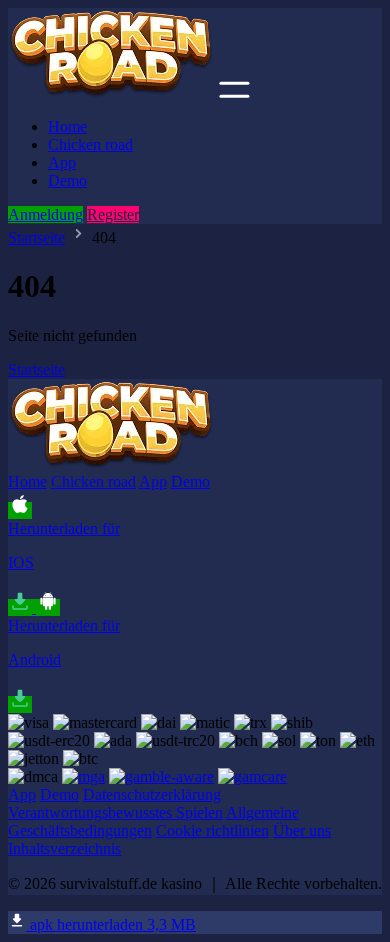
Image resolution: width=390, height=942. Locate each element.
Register (113, 214)
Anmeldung (45, 214)
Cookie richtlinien (212, 830)
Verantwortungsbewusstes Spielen (115, 812)
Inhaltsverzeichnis (64, 848)
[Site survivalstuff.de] (111, 92)
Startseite (36, 237)
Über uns (302, 830)
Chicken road (90, 144)
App (62, 162)
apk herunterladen (111, 924)
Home (67, 126)
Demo (67, 180)
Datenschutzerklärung (152, 794)
